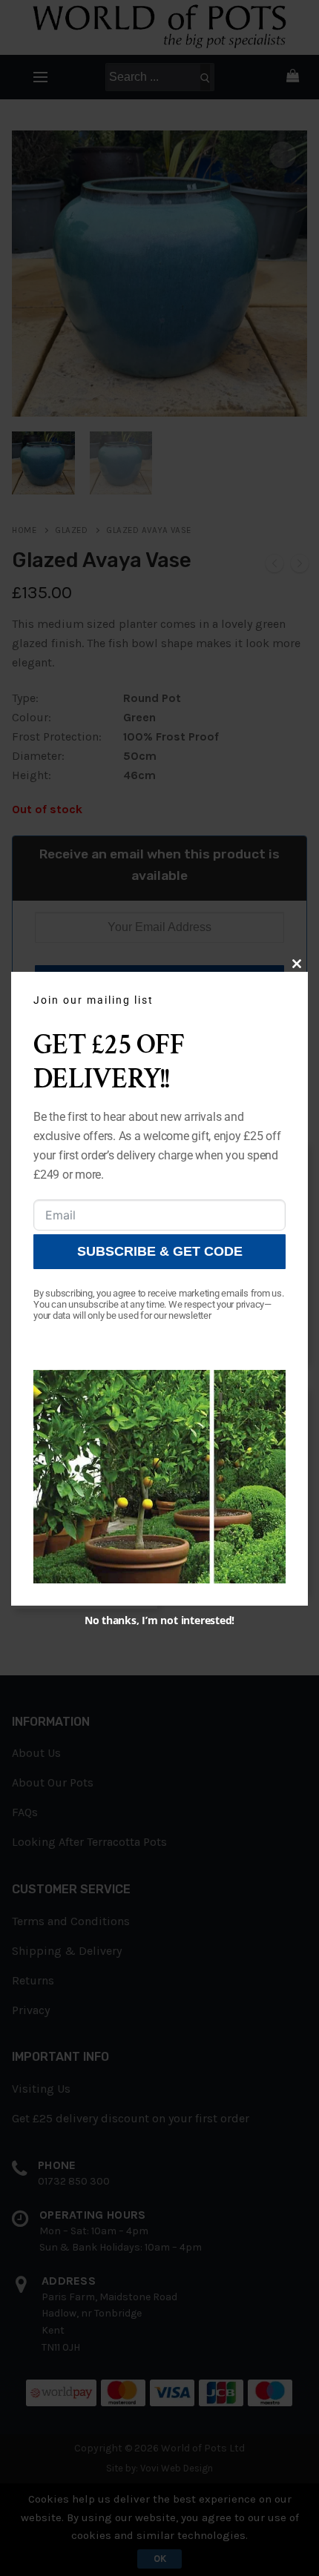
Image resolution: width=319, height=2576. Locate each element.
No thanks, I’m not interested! (159, 1620)
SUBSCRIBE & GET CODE (160, 1251)
